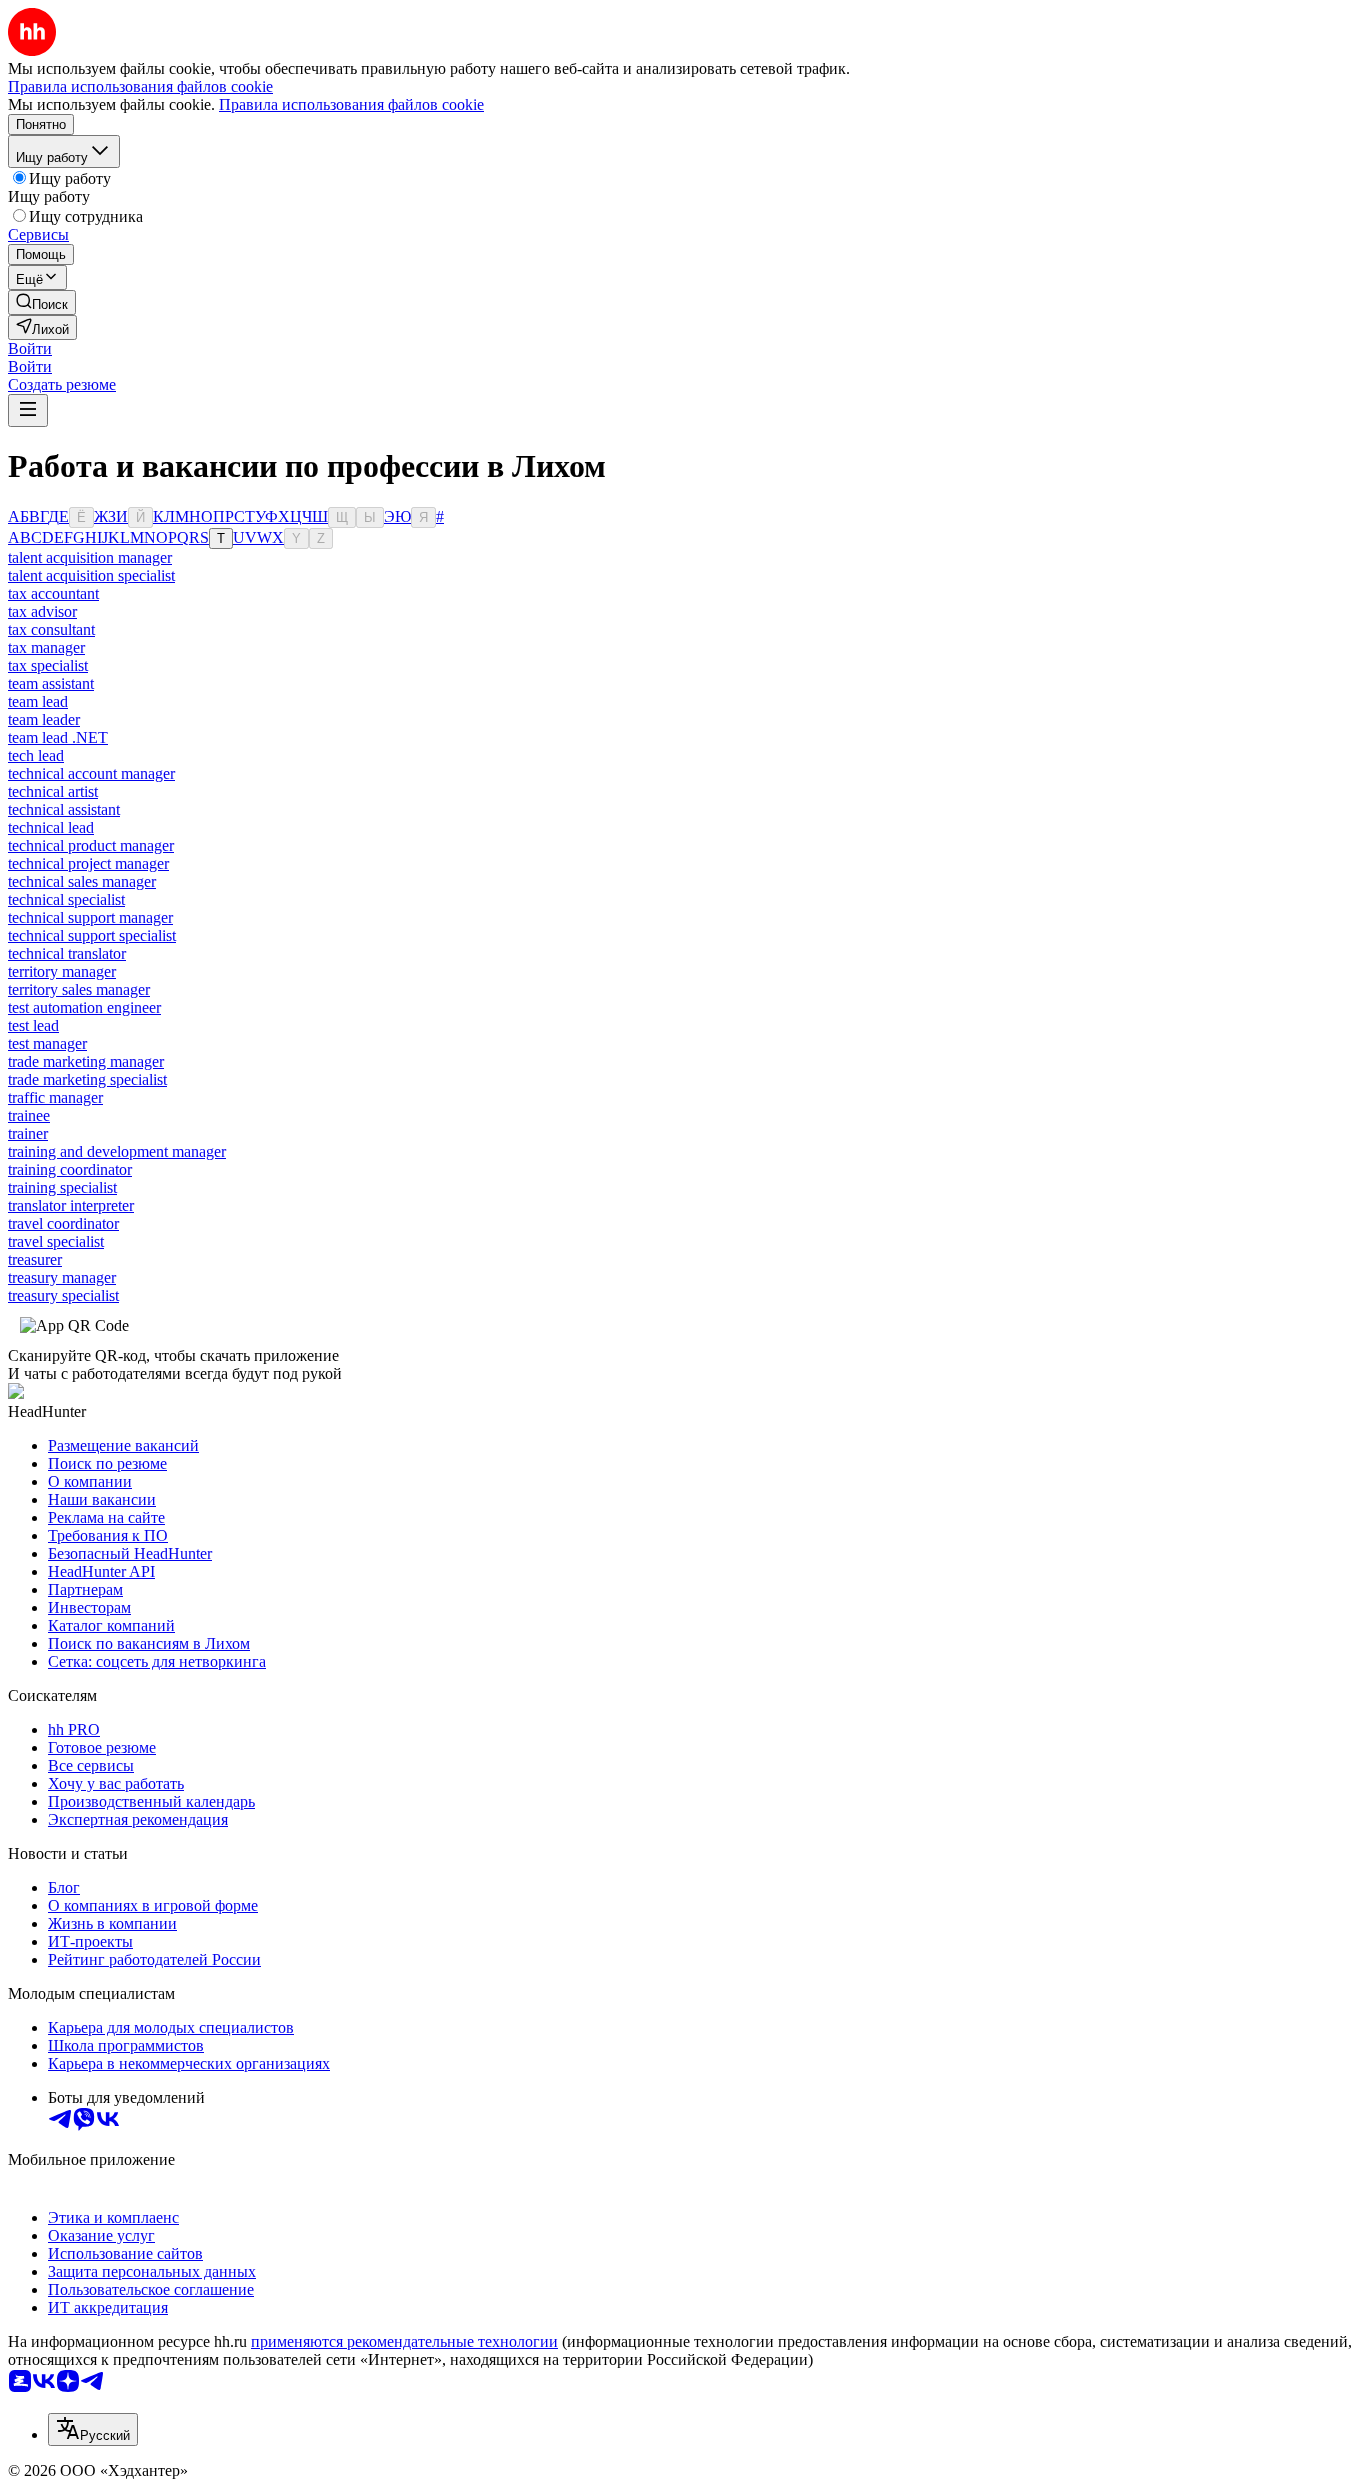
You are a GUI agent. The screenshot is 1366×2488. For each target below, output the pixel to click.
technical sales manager (82, 881)
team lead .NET (58, 737)
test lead (33, 1025)
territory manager (62, 971)
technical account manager (91, 773)
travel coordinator (63, 1223)
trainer (28, 1133)
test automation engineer (84, 1007)
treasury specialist (63, 1295)
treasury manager (62, 1277)
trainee (29, 1115)
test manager (47, 1043)
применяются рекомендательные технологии (404, 2341)
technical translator (67, 953)
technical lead (51, 827)
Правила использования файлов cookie (351, 104)
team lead (38, 701)
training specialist (62, 1187)
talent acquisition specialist (91, 575)
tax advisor (42, 611)
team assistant (51, 683)
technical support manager (90, 917)
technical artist (53, 791)
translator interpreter (71, 1205)
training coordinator (70, 1169)
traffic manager (55, 1097)
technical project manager (88, 863)
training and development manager (117, 1151)
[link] (42, 302)
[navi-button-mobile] (28, 410)
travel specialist (56, 1241)
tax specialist (48, 665)
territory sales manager (79, 989)
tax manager (46, 647)
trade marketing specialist (87, 1079)
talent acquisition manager (90, 557)
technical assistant (64, 809)
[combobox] (93, 2429)
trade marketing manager (86, 1061)
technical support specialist (92, 935)
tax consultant (51, 629)
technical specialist (66, 899)
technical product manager (91, 845)
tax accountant (53, 593)
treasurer (35, 1259)
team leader (44, 719)
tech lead (36, 755)
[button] (30, 348)
